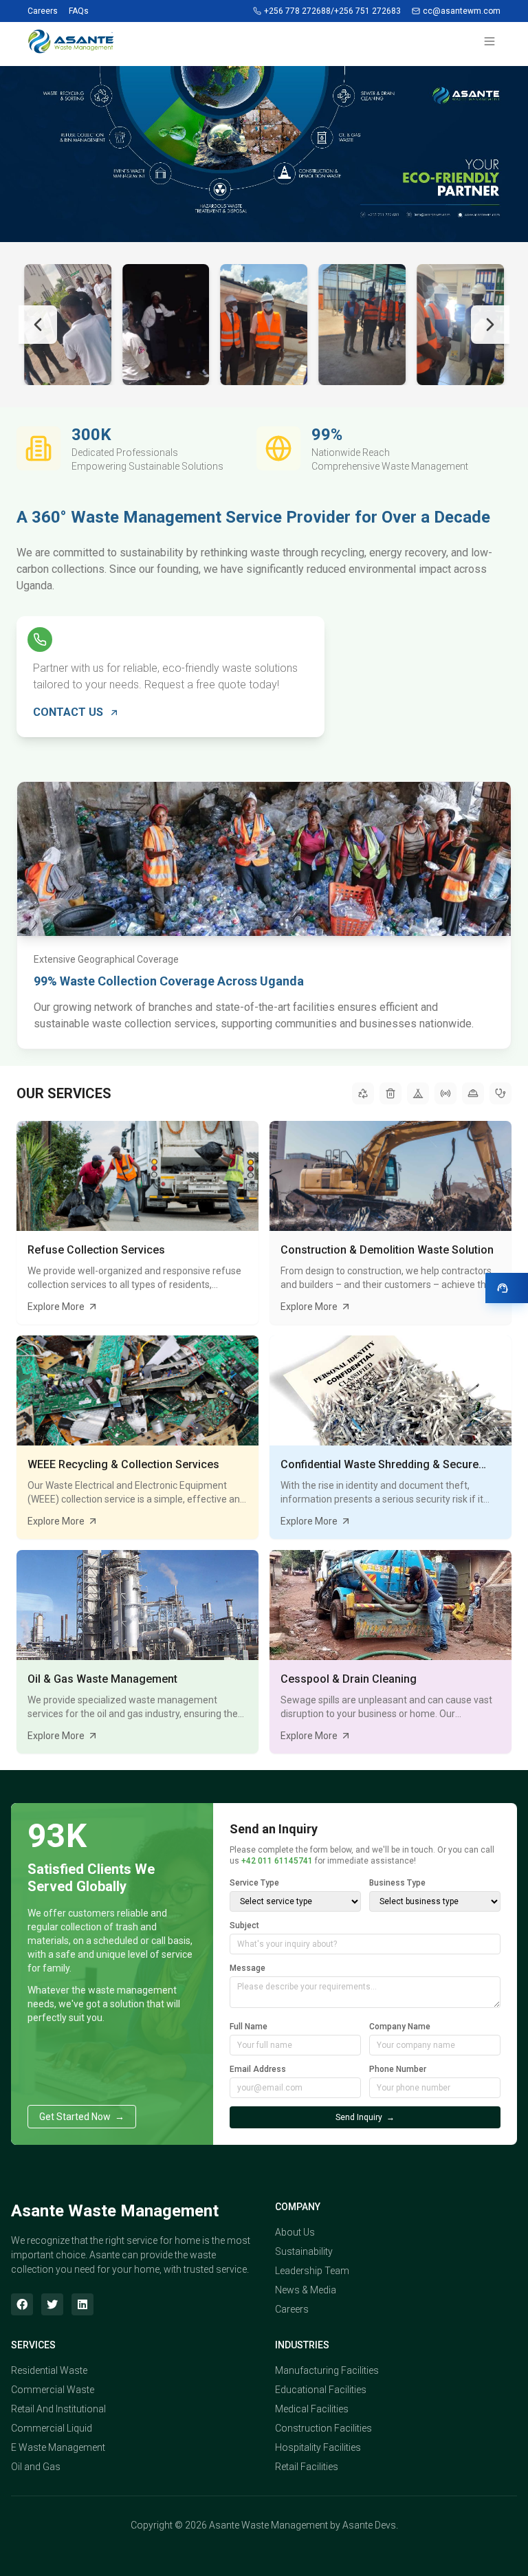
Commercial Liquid (52, 2428)
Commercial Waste (53, 2390)
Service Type (254, 1883)
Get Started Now (82, 2117)
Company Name (400, 2027)
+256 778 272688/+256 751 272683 (332, 11)
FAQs (79, 11)
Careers (43, 11)
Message (247, 1968)
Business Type (397, 1883)
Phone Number (398, 2069)
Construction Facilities (323, 2428)
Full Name (249, 2027)
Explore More (56, 1307)
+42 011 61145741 (277, 1861)
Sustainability (304, 2251)
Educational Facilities (321, 2390)
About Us (295, 2232)
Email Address (258, 2069)
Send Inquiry (365, 2117)
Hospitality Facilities (318, 2447)
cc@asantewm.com (462, 11)
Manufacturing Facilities (327, 2370)
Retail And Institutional (58, 2409)
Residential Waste (49, 2370)
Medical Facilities (312, 2409)
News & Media (306, 2290)
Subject (244, 1925)
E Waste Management (58, 2447)
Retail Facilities (307, 2467)
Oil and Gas (36, 2467)
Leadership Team (312, 2271)
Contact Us (68, 712)
